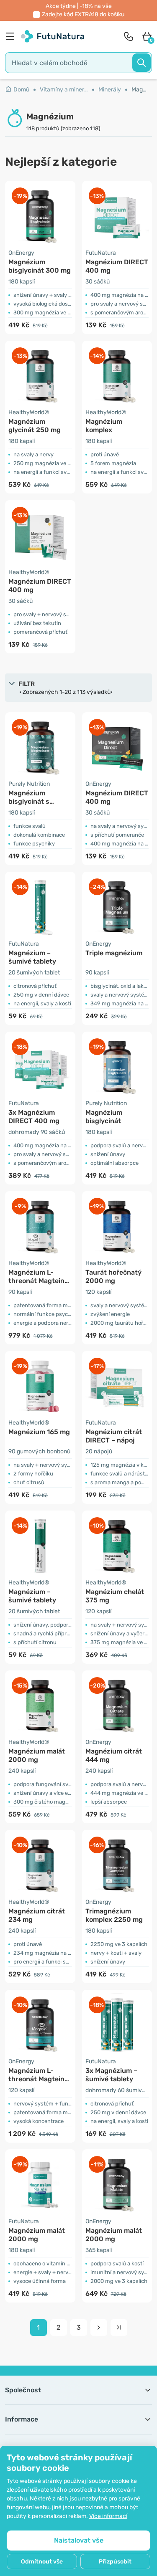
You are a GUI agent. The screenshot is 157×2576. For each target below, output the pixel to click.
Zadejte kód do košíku (83, 14)
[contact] (129, 36)
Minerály (110, 90)
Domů (21, 90)
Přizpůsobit (115, 2562)
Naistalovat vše (79, 2540)
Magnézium (140, 90)
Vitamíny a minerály (66, 90)
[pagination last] (119, 2328)
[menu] (12, 36)
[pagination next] (99, 2328)
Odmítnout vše (42, 2562)
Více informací (108, 2516)
